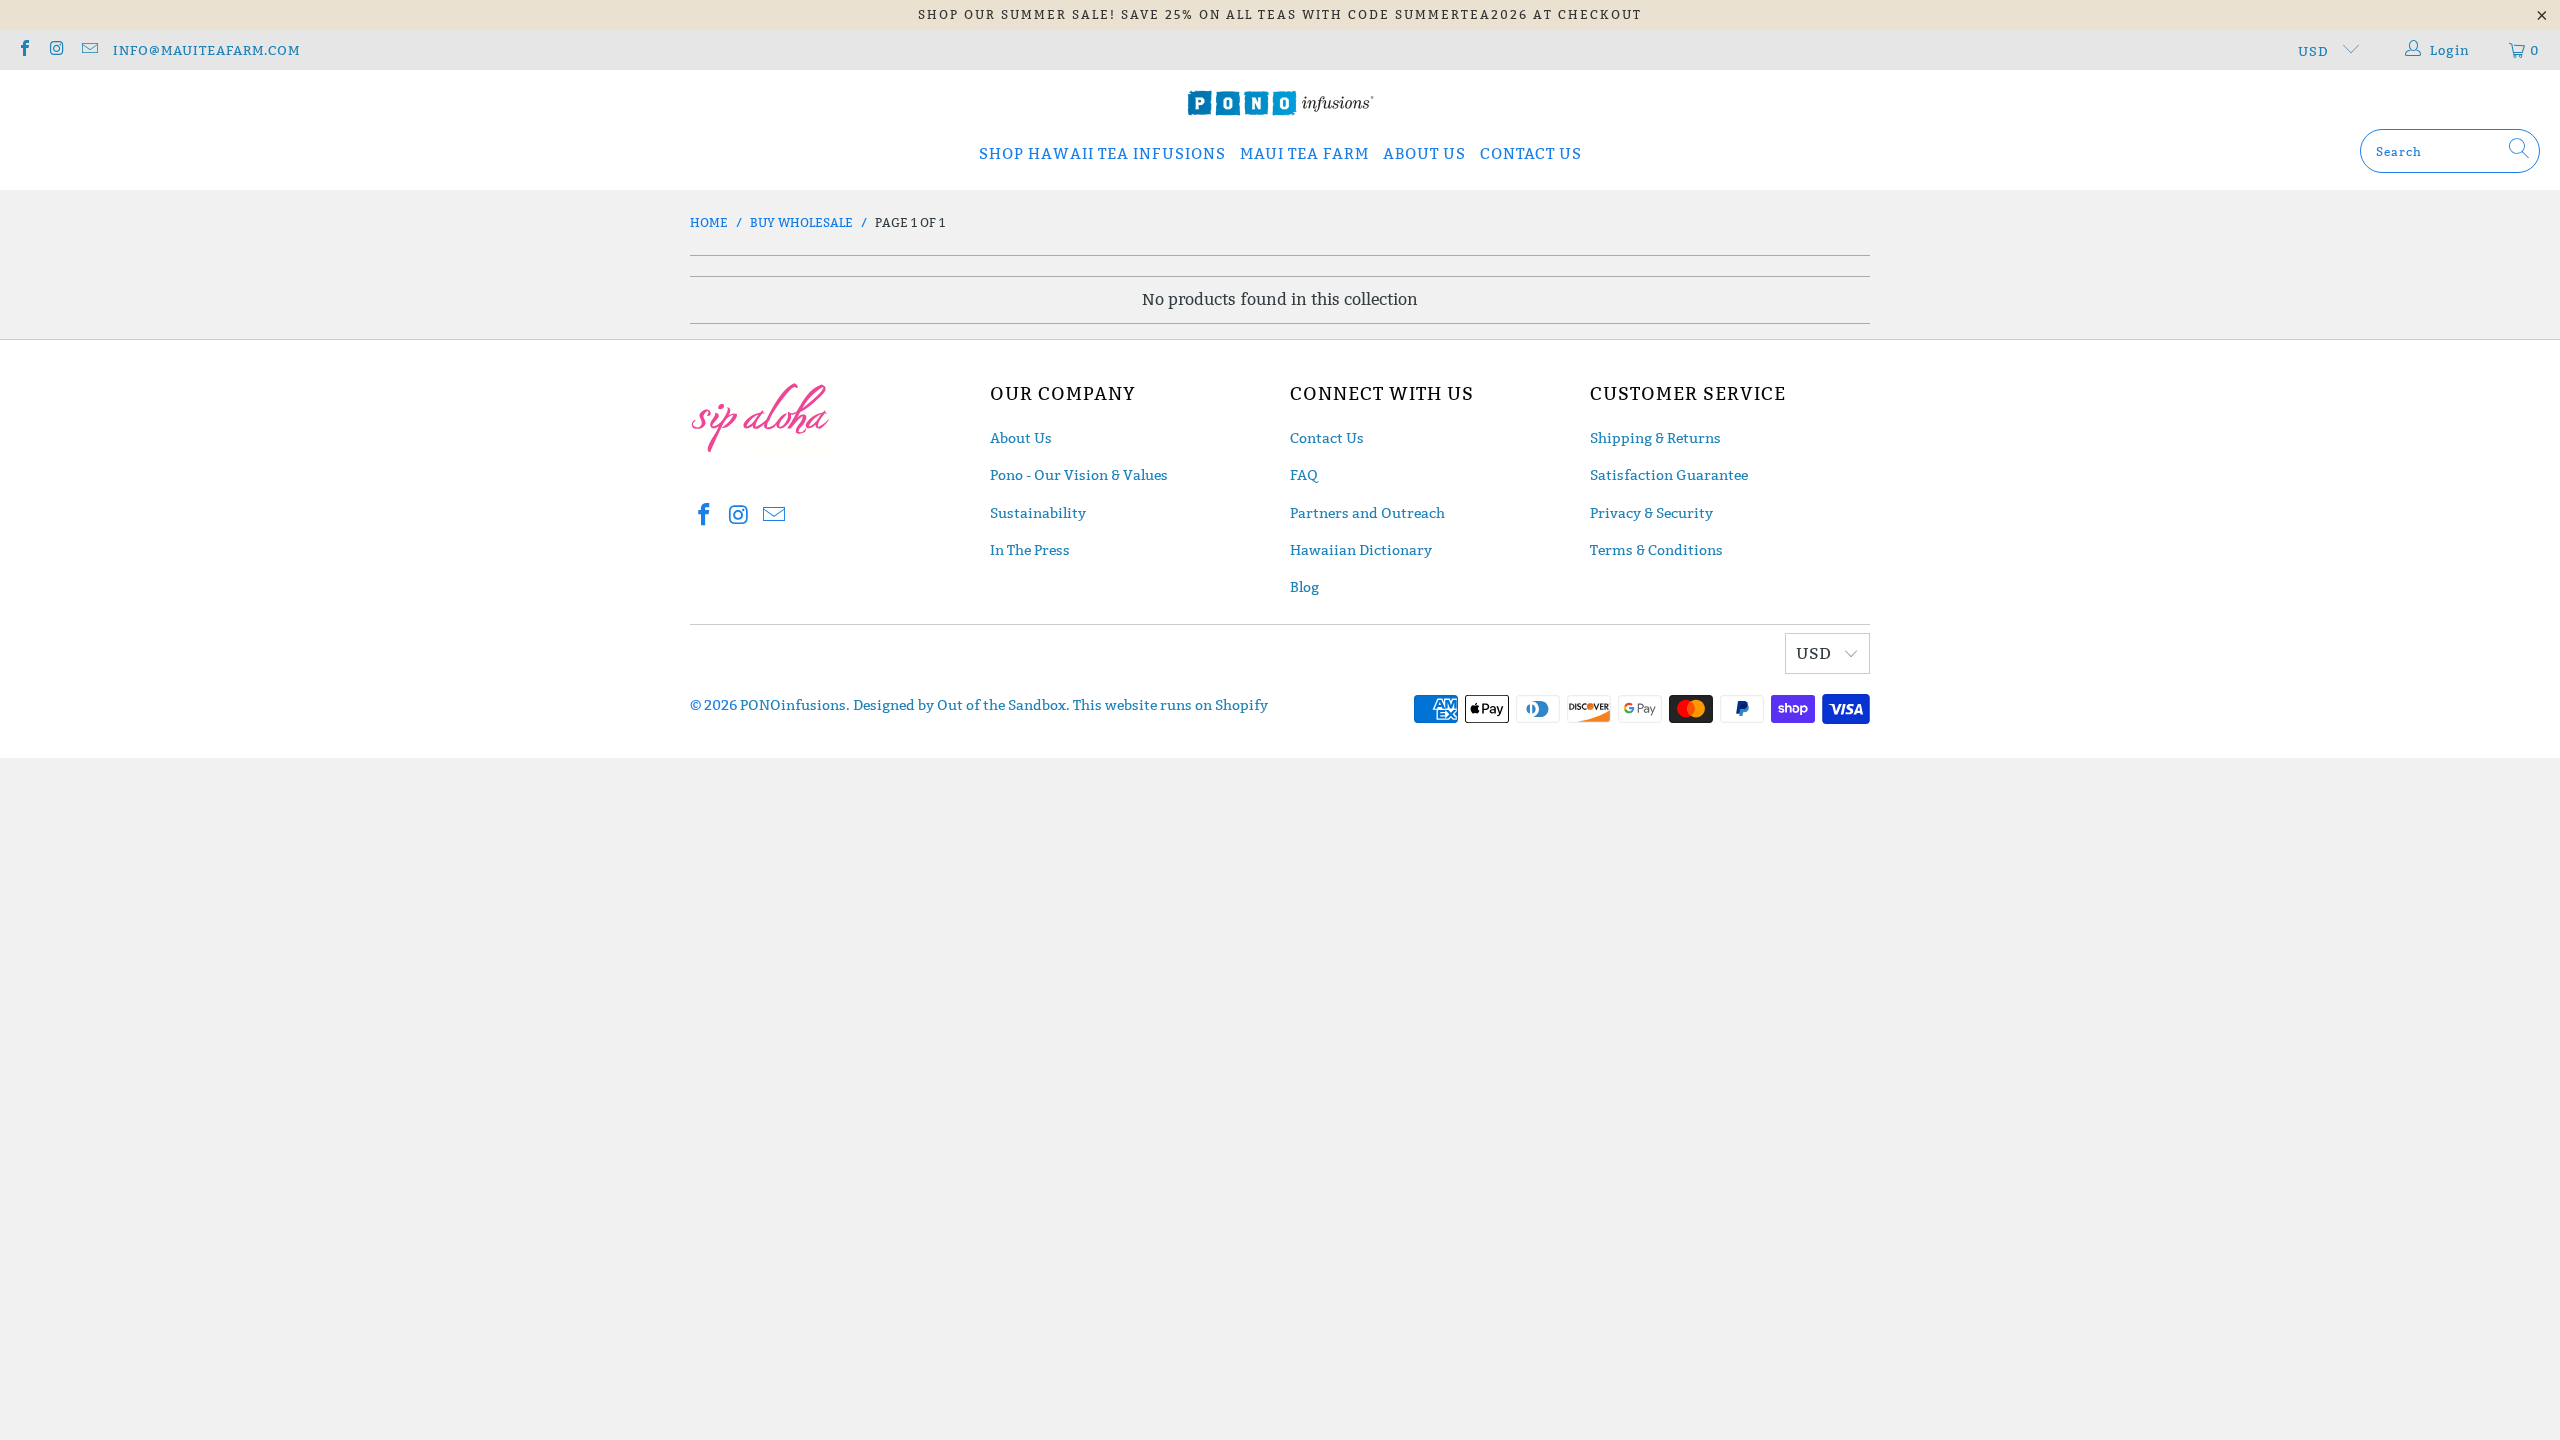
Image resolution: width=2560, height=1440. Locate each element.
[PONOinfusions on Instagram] (56, 50)
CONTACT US (1531, 153)
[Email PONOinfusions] (89, 50)
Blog (1304, 587)
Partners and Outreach (1367, 513)
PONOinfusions (793, 705)
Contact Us (1327, 438)
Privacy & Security (1651, 513)
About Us (1021, 438)
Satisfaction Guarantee (1669, 475)
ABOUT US (1424, 153)
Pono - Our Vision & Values (1079, 475)
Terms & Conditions (1656, 550)
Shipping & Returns (1655, 438)
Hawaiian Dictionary (1361, 550)
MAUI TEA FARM (1304, 153)
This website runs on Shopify (1170, 705)
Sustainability (1038, 513)
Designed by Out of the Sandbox (959, 705)
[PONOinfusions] (1280, 104)
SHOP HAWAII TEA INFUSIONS (1102, 153)
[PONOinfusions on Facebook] (24, 50)
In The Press (1030, 550)
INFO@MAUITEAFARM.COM (206, 50)
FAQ (1304, 475)
